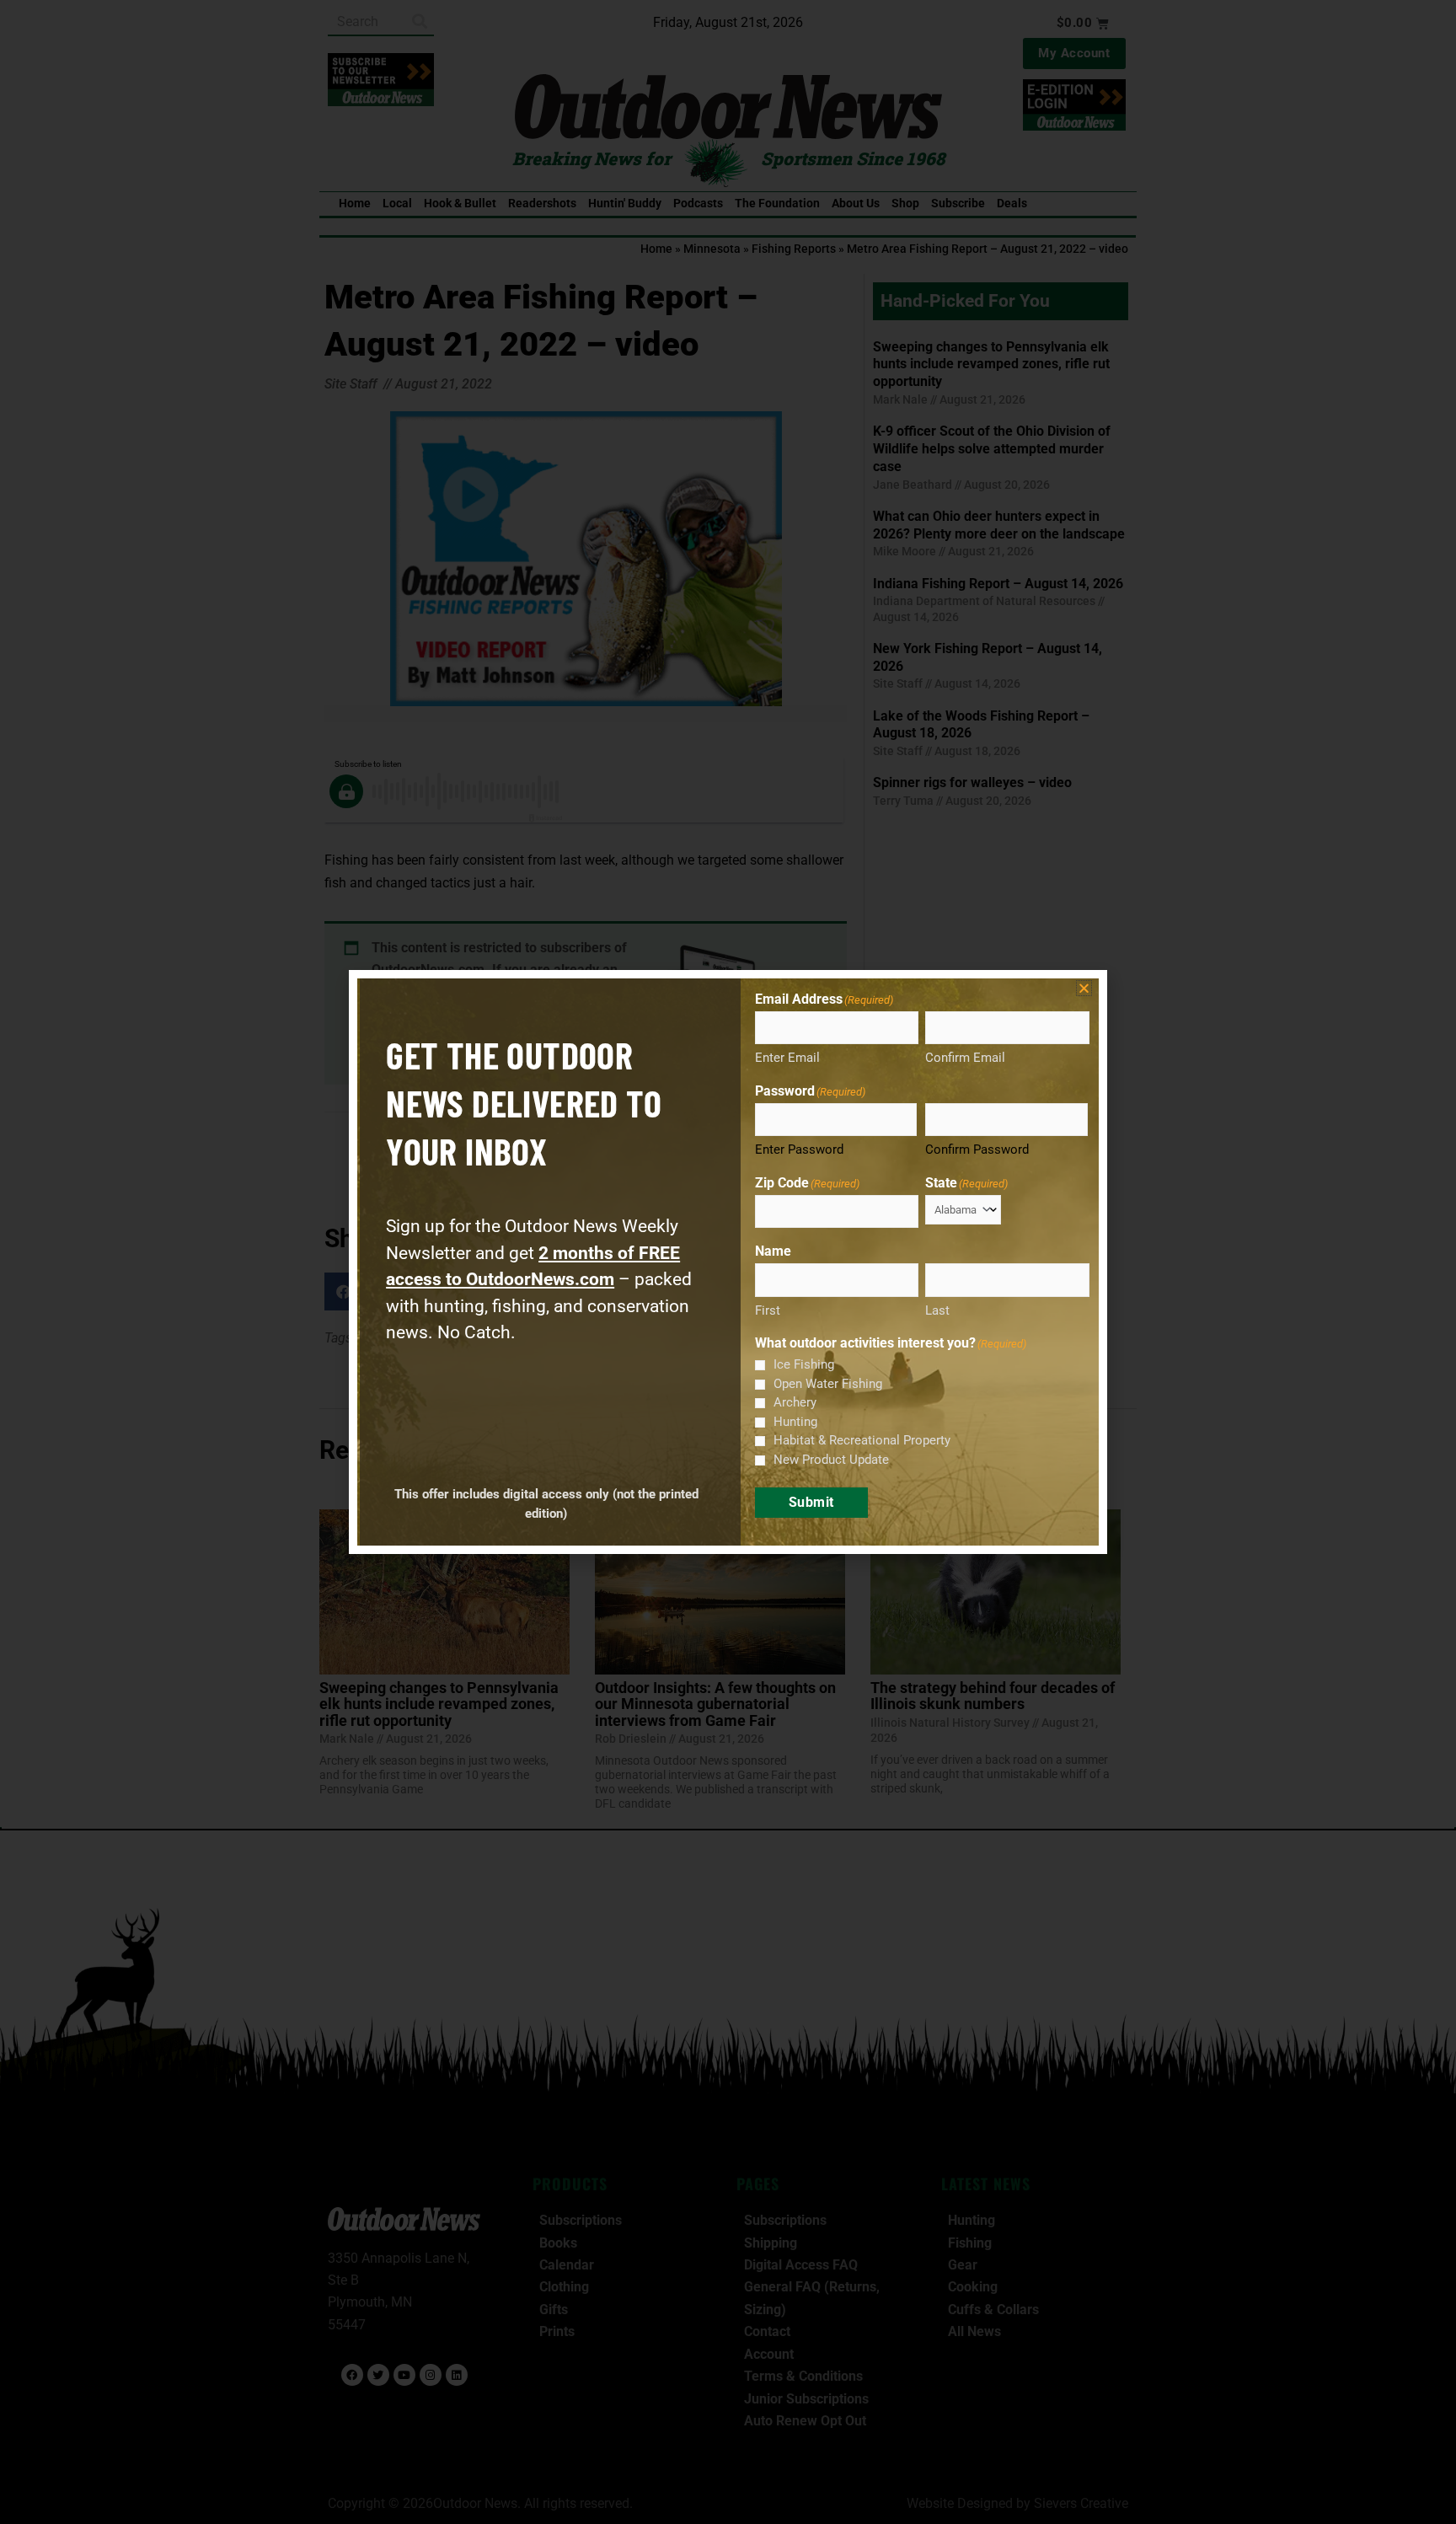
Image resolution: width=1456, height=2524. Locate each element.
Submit (811, 1502)
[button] (1084, 988)
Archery (795, 1402)
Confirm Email (965, 1058)
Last (937, 1310)
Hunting (795, 1422)
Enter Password (799, 1149)
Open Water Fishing (828, 1384)
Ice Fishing (804, 1364)
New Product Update (831, 1460)
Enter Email (787, 1058)
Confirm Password (977, 1149)
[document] (728, 1262)
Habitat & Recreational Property (862, 1440)
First (768, 1310)
